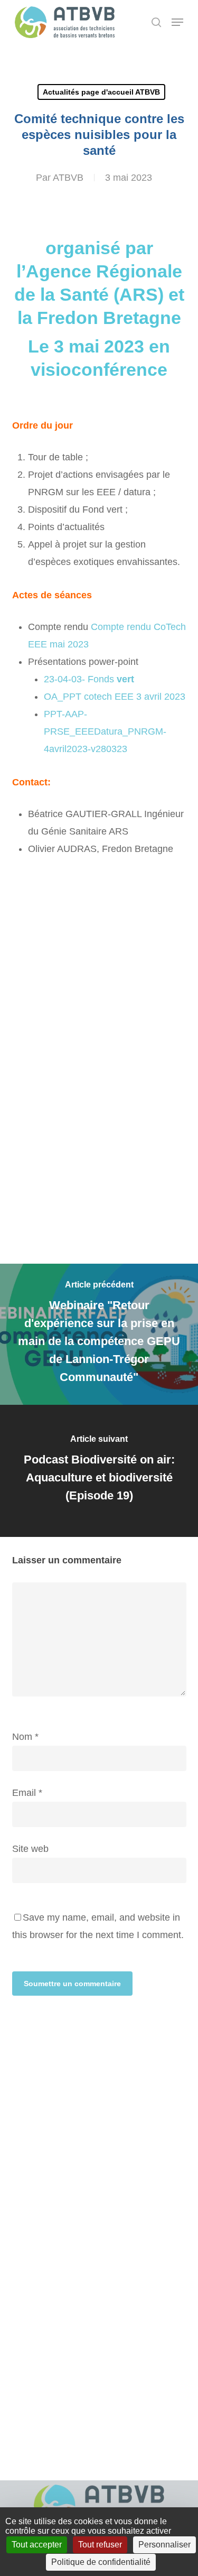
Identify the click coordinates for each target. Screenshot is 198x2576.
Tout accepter (37, 2545)
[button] (177, 22)
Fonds (100, 679)
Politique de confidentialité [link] (101, 2562)
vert (124, 679)
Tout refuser (100, 2545)
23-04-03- (64, 679)
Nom (25, 1737)
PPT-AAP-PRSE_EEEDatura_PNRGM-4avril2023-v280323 (105, 731)
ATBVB (68, 178)
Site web (30, 1849)
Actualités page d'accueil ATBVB (101, 92)
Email (27, 1793)
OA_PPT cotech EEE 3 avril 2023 (115, 697)
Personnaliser (164, 2545)
